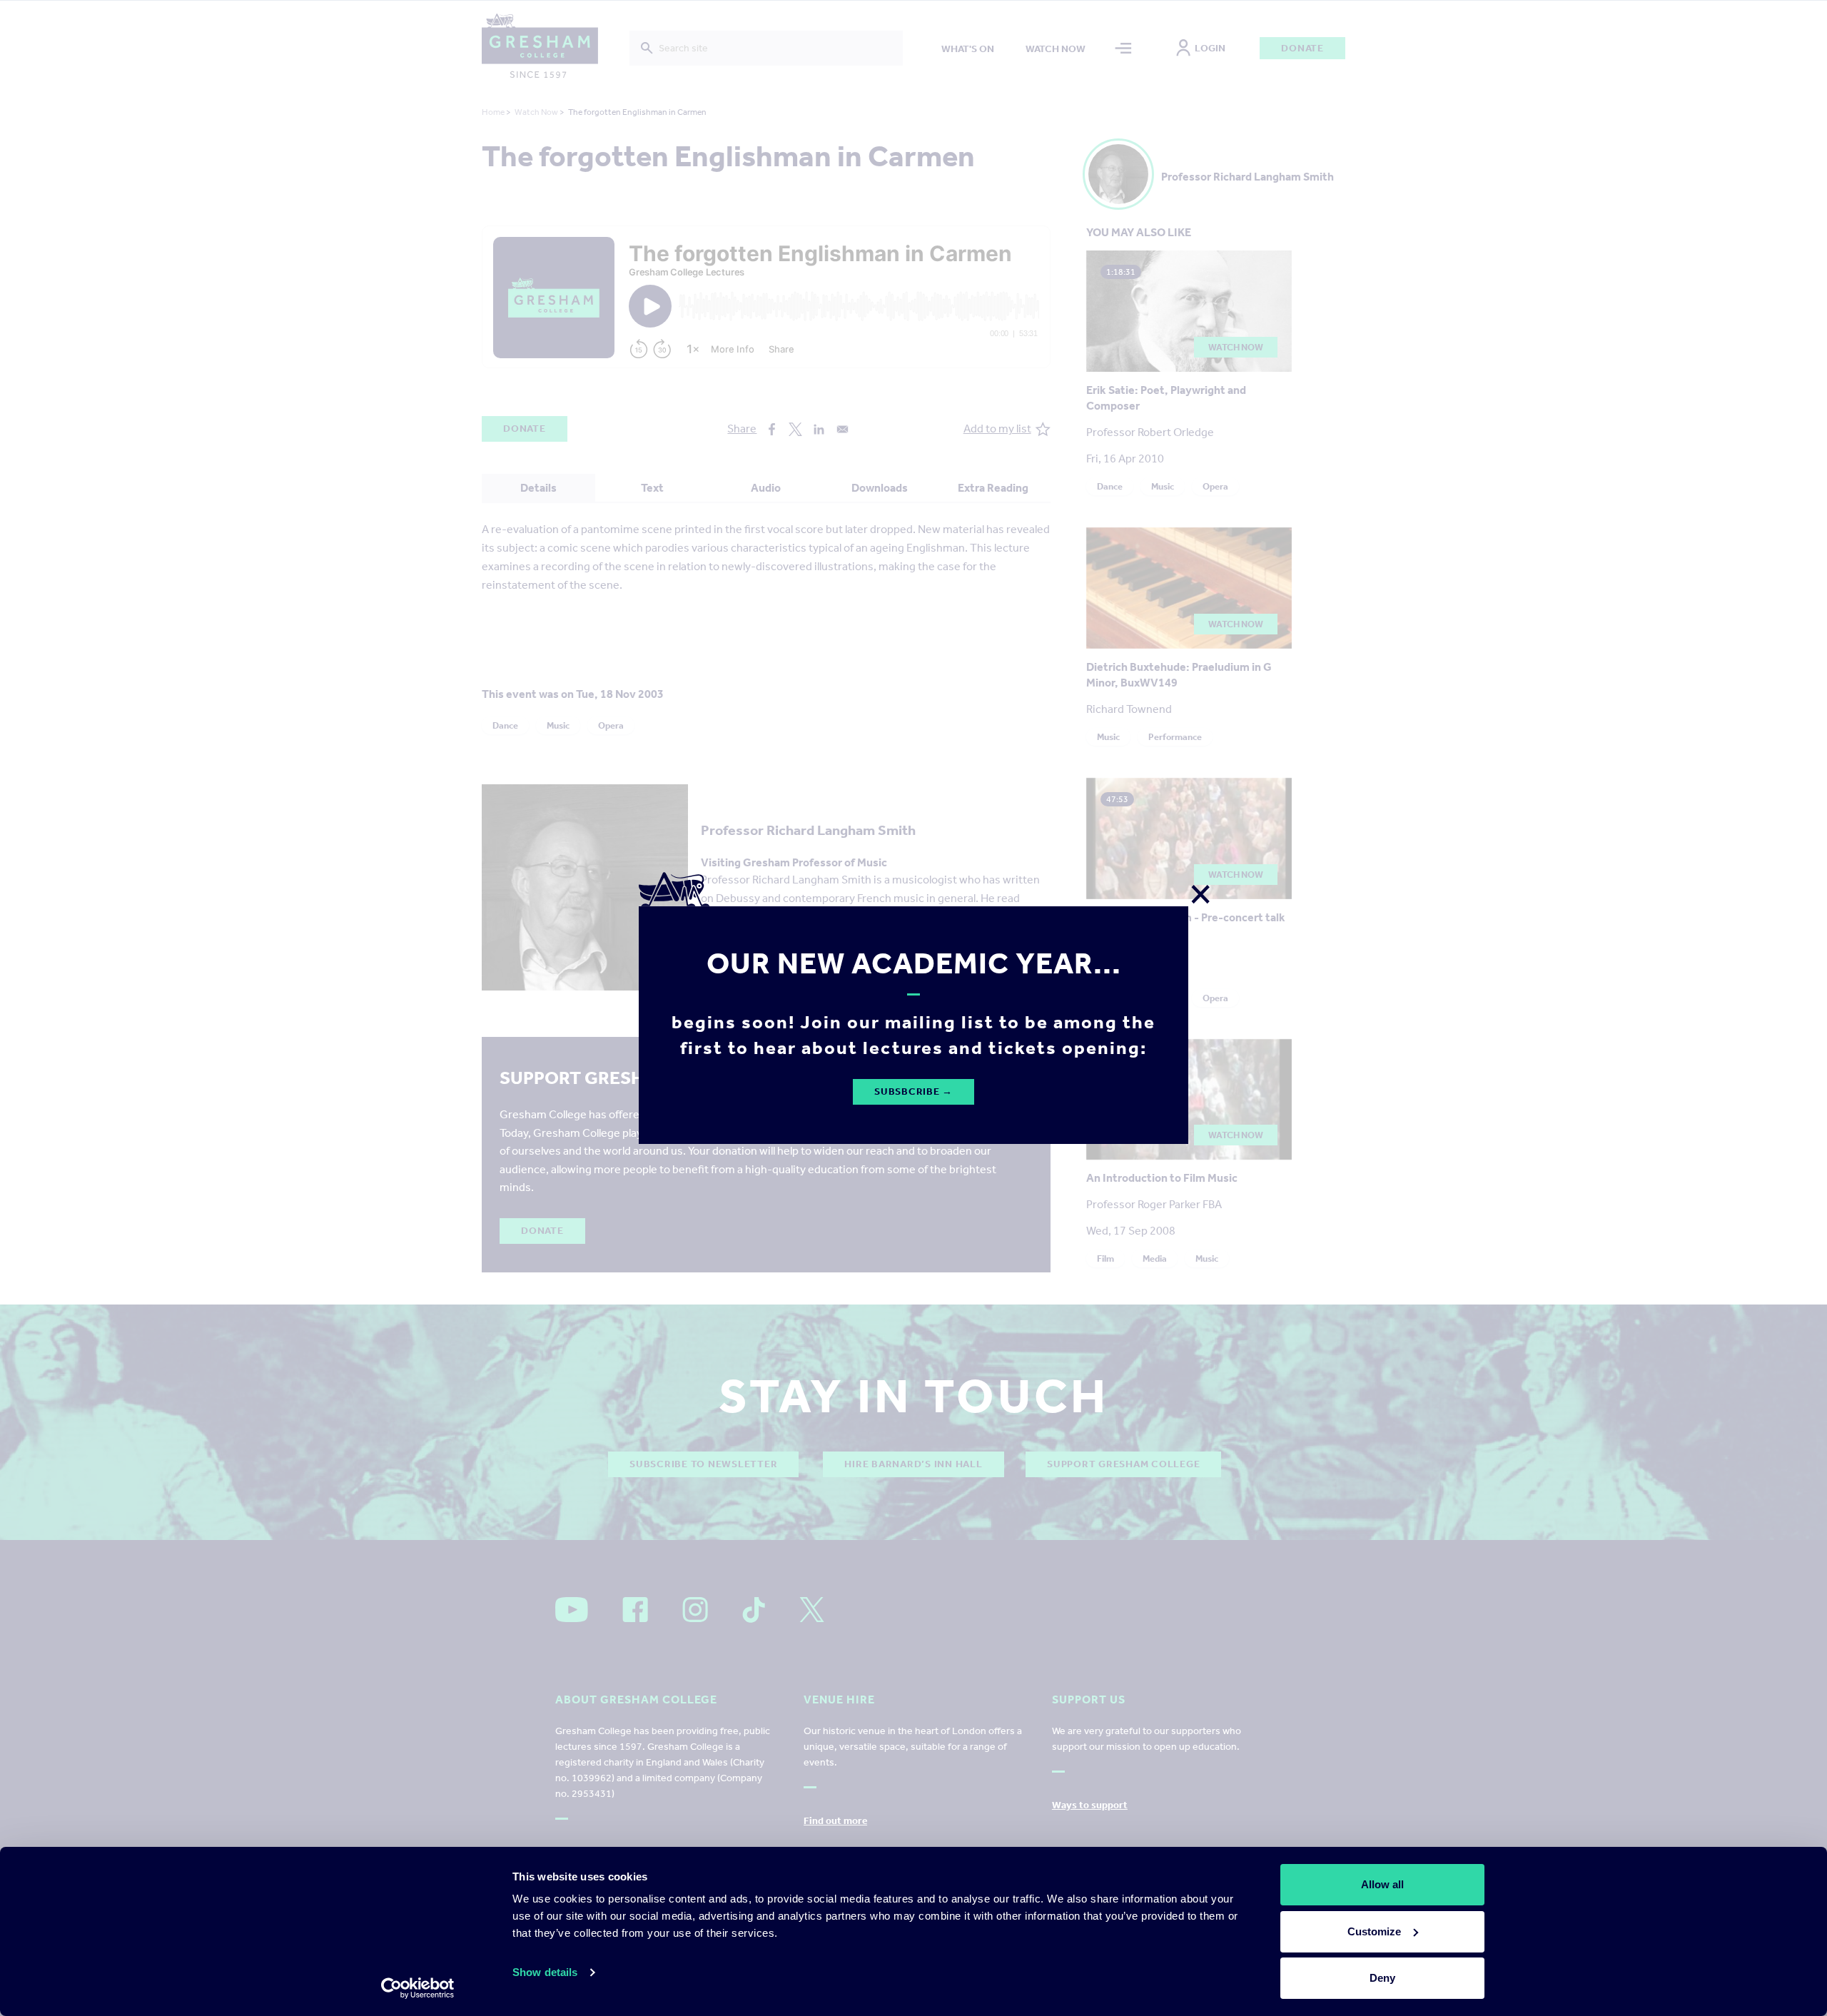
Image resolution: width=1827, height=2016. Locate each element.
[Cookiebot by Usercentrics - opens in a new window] (418, 1988)
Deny (1382, 1978)
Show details (545, 1972)
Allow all (1382, 1884)
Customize (1374, 1931)
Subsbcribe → (913, 1091)
